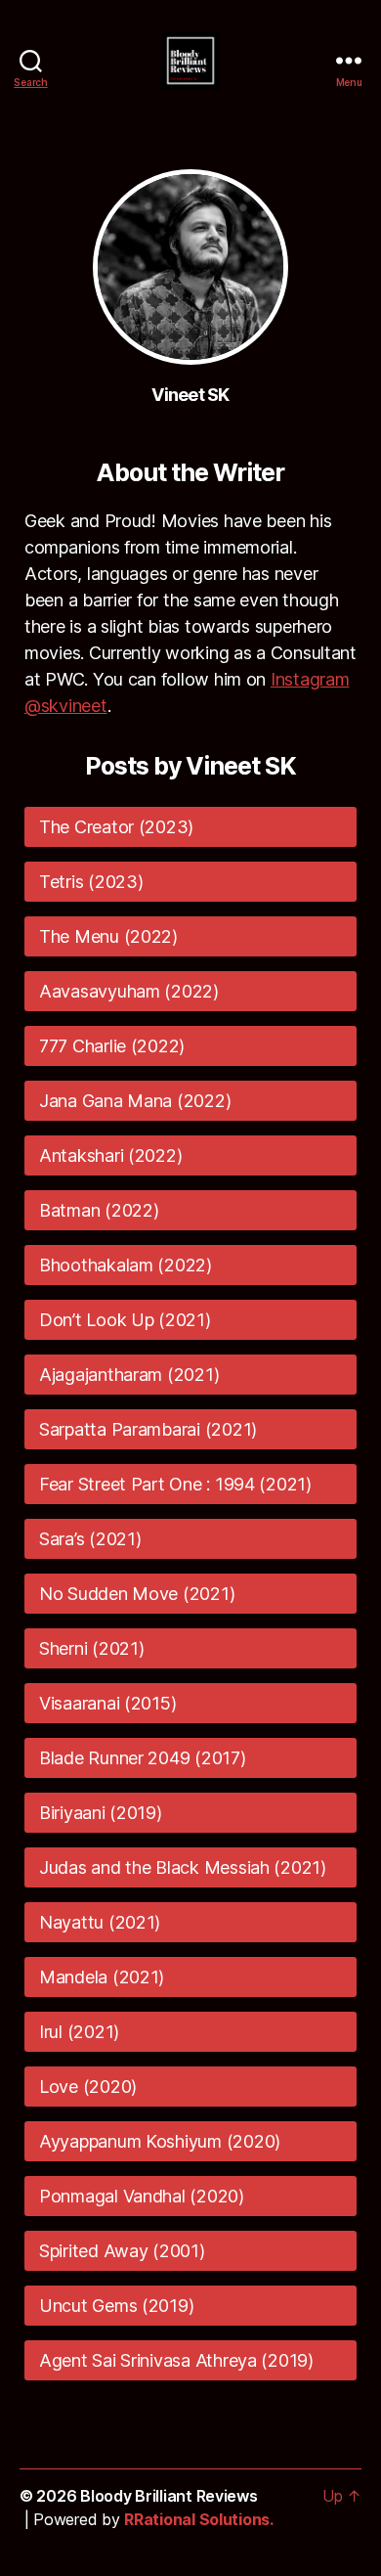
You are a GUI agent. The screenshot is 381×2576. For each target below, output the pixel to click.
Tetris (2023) (91, 882)
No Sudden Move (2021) (137, 1594)
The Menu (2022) (108, 936)
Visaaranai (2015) (107, 1703)
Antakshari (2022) (110, 1155)
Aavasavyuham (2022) (129, 991)
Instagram (310, 679)
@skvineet (66, 706)
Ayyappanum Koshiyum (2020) (160, 2141)
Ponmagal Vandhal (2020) (142, 2196)
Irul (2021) (79, 2032)
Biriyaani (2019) (101, 1813)
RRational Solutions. (199, 2519)
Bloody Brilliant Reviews (169, 2496)
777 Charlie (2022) (112, 1046)
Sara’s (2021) (90, 1539)
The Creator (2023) (116, 827)
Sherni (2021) (92, 1648)
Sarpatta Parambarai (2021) (148, 1429)
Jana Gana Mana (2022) (135, 1101)
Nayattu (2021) (100, 1922)
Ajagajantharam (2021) (129, 1375)
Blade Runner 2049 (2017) (143, 1758)
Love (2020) (88, 2087)
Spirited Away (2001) (122, 2251)
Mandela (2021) (102, 1977)
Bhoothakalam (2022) (126, 1265)
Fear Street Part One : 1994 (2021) (175, 1484)
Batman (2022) (99, 1210)
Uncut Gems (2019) (116, 2306)
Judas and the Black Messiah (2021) (183, 1867)
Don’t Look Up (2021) (125, 1320)
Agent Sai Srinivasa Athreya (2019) (176, 2360)
